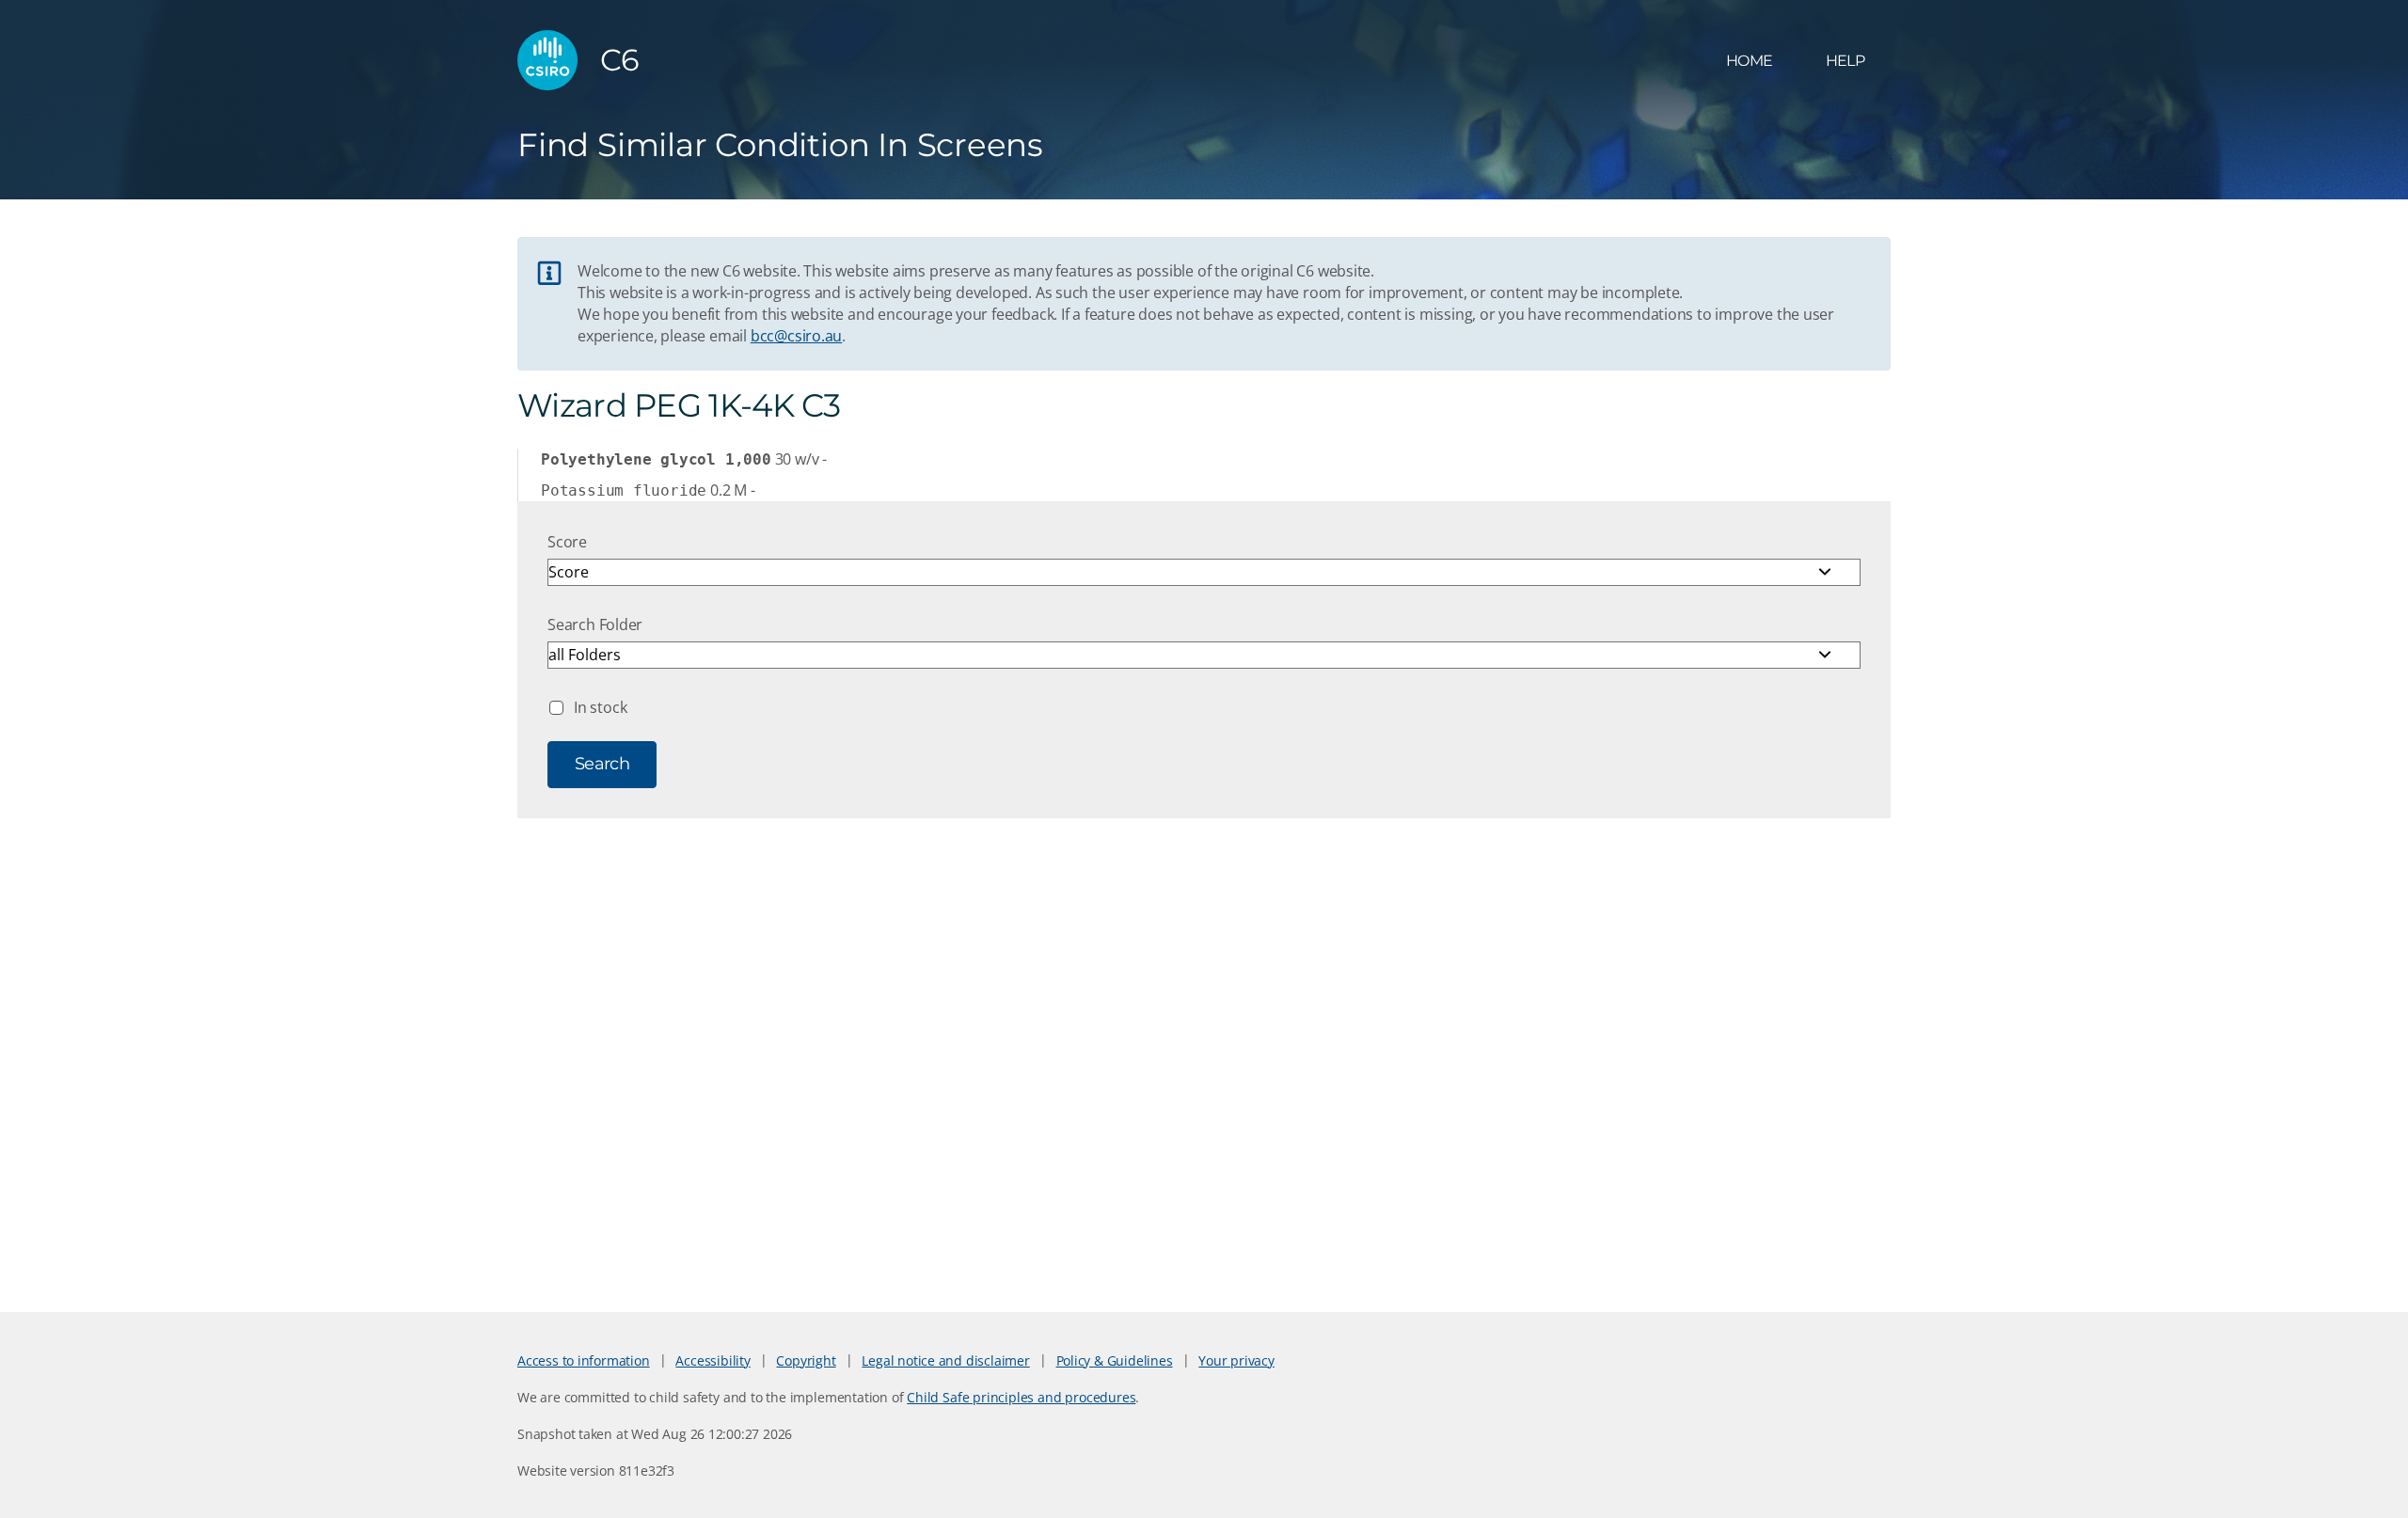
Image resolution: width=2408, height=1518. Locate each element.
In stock (600, 707)
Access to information (584, 1360)
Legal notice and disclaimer (945, 1360)
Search (602, 764)
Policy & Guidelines (1115, 1360)
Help (1845, 61)
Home (1749, 61)
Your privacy (1236, 1360)
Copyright (806, 1360)
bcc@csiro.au (796, 336)
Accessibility (713, 1360)
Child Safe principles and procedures (1021, 1397)
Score (567, 542)
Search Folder (595, 625)
